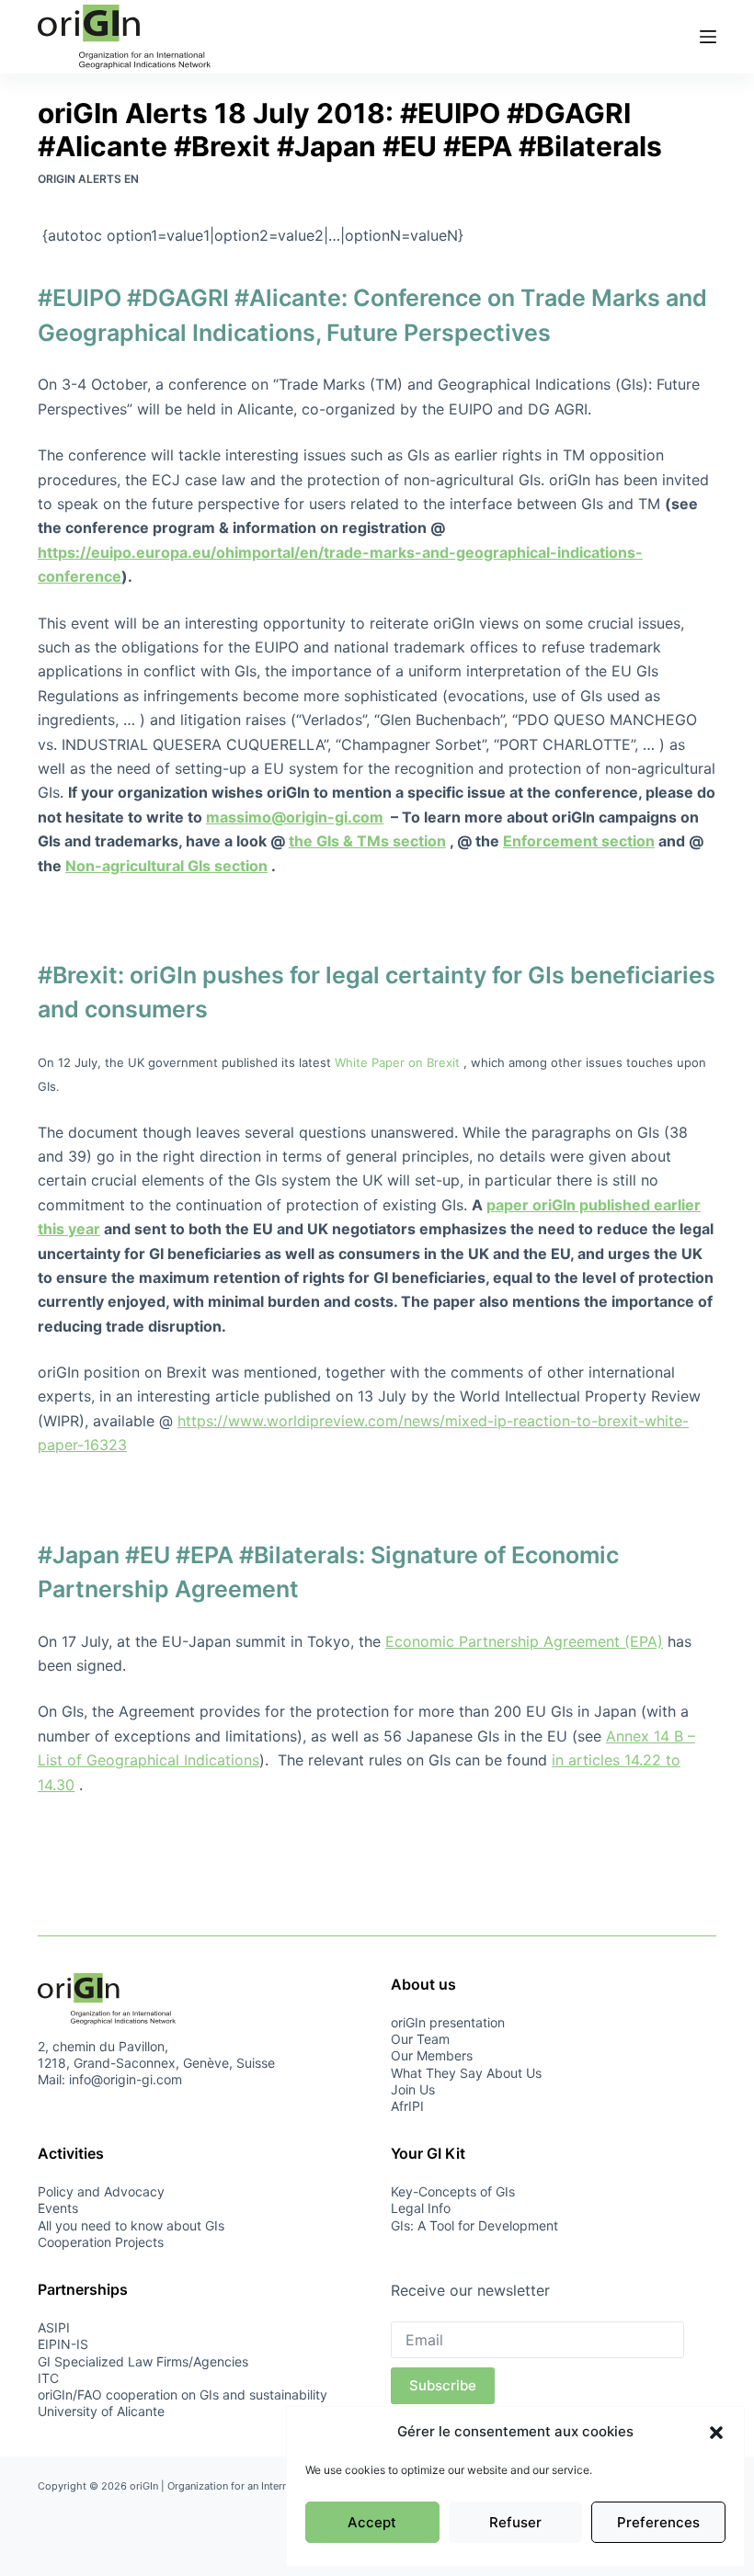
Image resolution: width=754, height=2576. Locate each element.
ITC (48, 2378)
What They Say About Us (466, 2073)
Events (58, 2208)
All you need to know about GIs (131, 2225)
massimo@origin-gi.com (295, 817)
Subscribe (443, 2385)
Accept (372, 2522)
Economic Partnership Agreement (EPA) (524, 1641)
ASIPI (54, 2327)
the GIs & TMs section (367, 841)
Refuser (515, 2522)
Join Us (413, 2089)
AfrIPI (407, 2106)
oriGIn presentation (448, 2022)
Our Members (432, 2055)
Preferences (658, 2522)
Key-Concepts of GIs (453, 2191)
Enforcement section (579, 841)
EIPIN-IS (63, 2344)
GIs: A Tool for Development (474, 2225)
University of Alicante (101, 2411)
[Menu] (708, 37)
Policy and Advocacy (101, 2191)
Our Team (420, 2039)
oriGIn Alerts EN (88, 179)
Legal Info (421, 2208)
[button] (716, 2433)
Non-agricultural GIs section (166, 866)
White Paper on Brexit (397, 1062)
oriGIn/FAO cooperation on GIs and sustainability (183, 2394)
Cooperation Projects (101, 2242)
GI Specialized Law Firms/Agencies (143, 2361)
